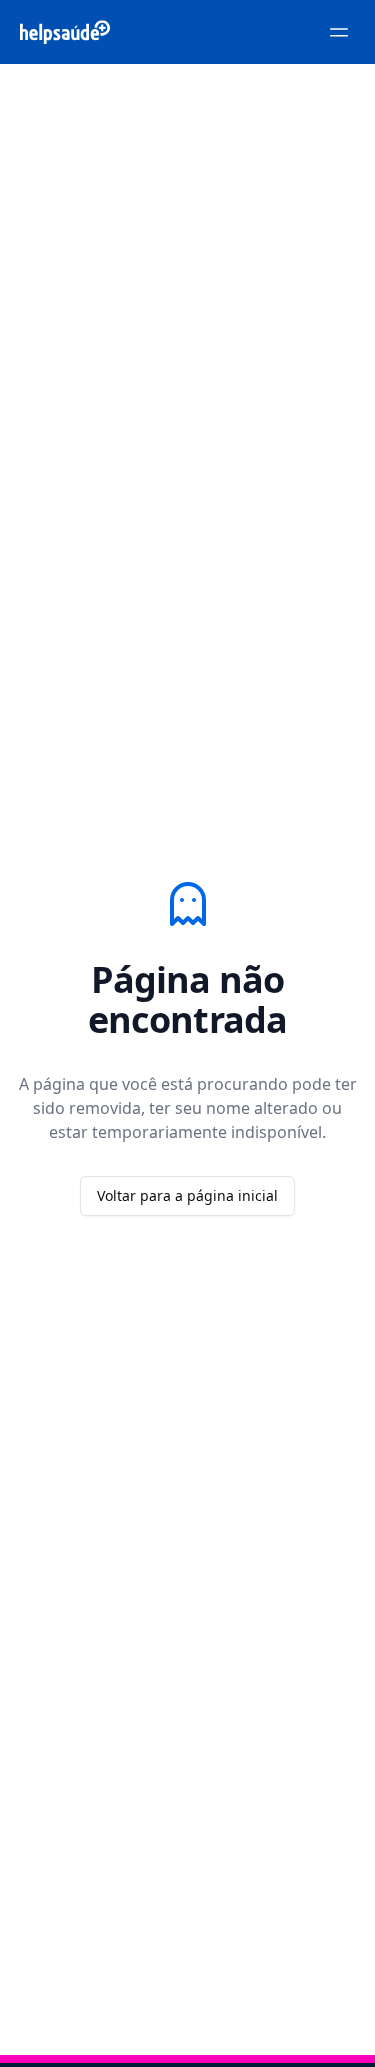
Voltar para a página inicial (187, 1195)
